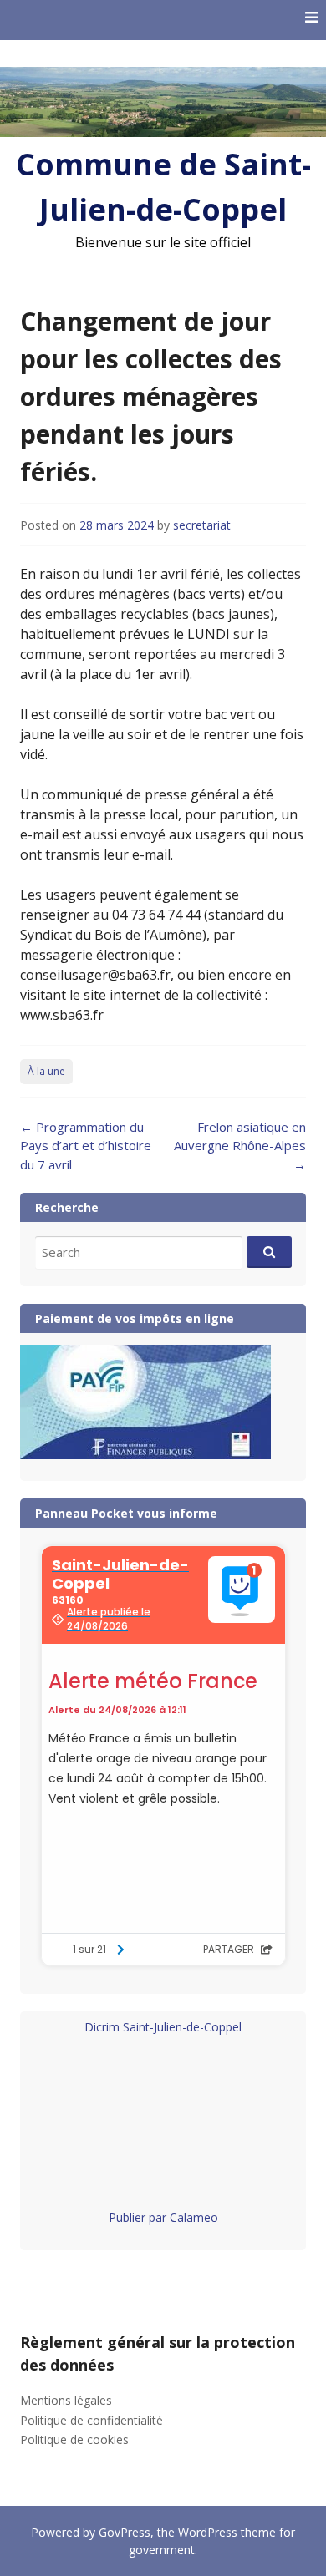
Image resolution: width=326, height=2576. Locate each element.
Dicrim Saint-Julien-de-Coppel (163, 2027)
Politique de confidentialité (92, 2420)
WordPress (208, 2532)
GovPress (125, 2532)
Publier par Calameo (163, 2217)
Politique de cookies (74, 2439)
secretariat (202, 525)
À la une (46, 1071)
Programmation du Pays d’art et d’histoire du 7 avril (86, 1146)
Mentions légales (66, 2400)
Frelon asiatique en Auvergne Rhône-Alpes (240, 1146)
